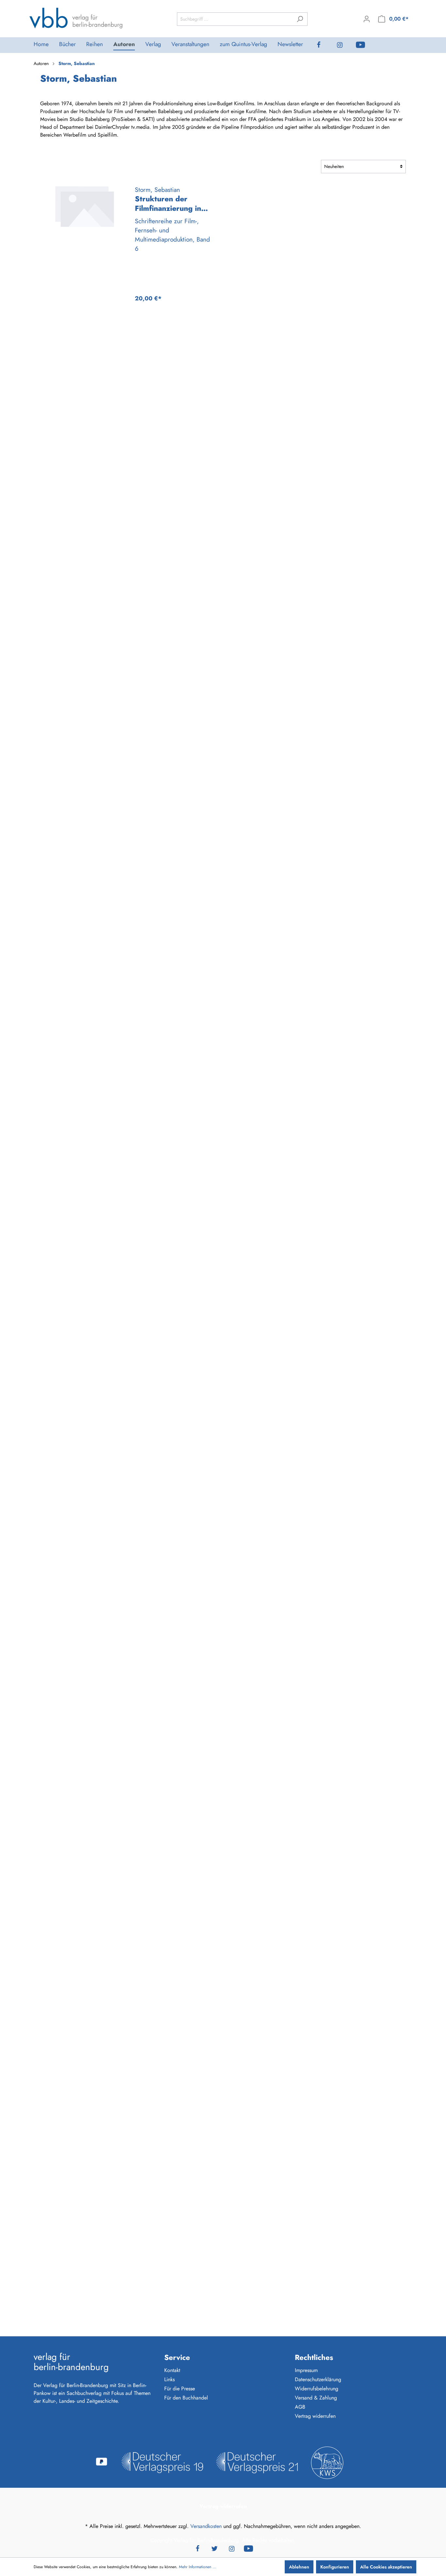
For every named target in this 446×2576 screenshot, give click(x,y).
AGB (300, 2407)
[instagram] (345, 45)
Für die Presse (180, 2389)
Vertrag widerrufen (315, 2416)
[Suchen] (300, 19)
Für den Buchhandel (186, 2398)
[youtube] (366, 45)
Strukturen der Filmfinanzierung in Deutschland (168, 204)
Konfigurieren (335, 2567)
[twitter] (215, 2548)
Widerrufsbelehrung (317, 2389)
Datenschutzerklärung (318, 2379)
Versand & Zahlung (316, 2398)
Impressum (306, 2370)
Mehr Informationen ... (198, 2567)
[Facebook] (324, 45)
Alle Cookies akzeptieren (386, 2567)
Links (169, 2379)
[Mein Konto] (367, 19)
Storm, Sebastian (157, 190)
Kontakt (172, 2370)
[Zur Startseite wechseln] (76, 18)
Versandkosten (206, 2526)
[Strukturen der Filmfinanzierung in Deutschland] (84, 207)
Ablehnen (299, 2567)
